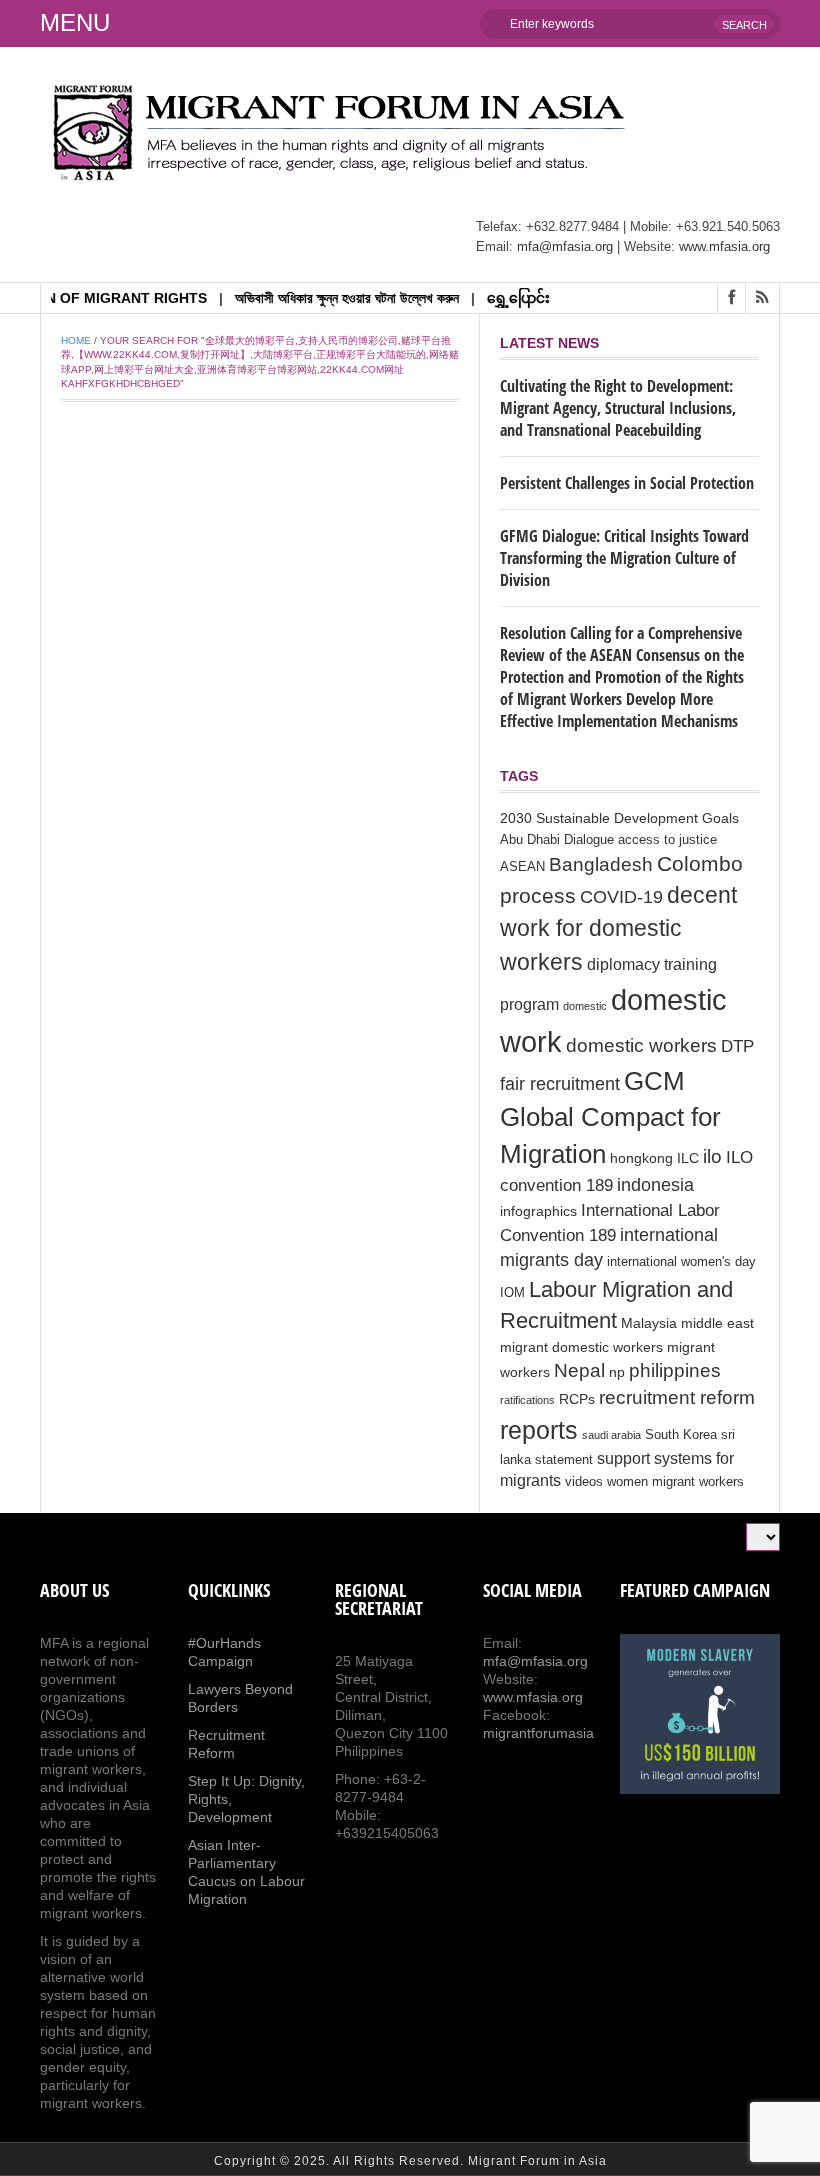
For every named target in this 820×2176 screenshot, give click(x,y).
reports (539, 1430)
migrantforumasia (538, 1733)
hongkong (641, 1158)
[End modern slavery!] (700, 1714)
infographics (538, 1211)
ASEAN (522, 867)
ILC (688, 1158)
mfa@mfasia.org (565, 246)
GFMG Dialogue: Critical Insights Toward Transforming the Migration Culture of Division (624, 558)
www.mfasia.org (724, 246)
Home (76, 340)
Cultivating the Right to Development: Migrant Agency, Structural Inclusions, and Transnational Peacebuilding (618, 408)
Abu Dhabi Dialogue (557, 840)
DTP (737, 1046)
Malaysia (649, 1323)
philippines (675, 1370)
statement (564, 1460)
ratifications (527, 1400)
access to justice (667, 840)
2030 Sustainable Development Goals (619, 818)
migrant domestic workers (581, 1347)
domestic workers (641, 1045)
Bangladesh (601, 864)
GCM (654, 1081)
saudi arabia (611, 1435)
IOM (512, 1293)
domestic (585, 1006)
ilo (712, 1156)
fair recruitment (560, 1084)
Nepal (579, 1370)
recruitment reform (677, 1397)
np (617, 1372)
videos (584, 1482)
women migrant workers (675, 1482)
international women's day (681, 1262)
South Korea (681, 1435)
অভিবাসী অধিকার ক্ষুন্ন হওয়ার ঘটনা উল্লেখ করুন (325, 298)
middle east (717, 1323)
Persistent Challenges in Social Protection (627, 483)
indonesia (655, 1185)
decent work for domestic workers (618, 928)
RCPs (577, 1399)
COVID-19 (621, 897)
